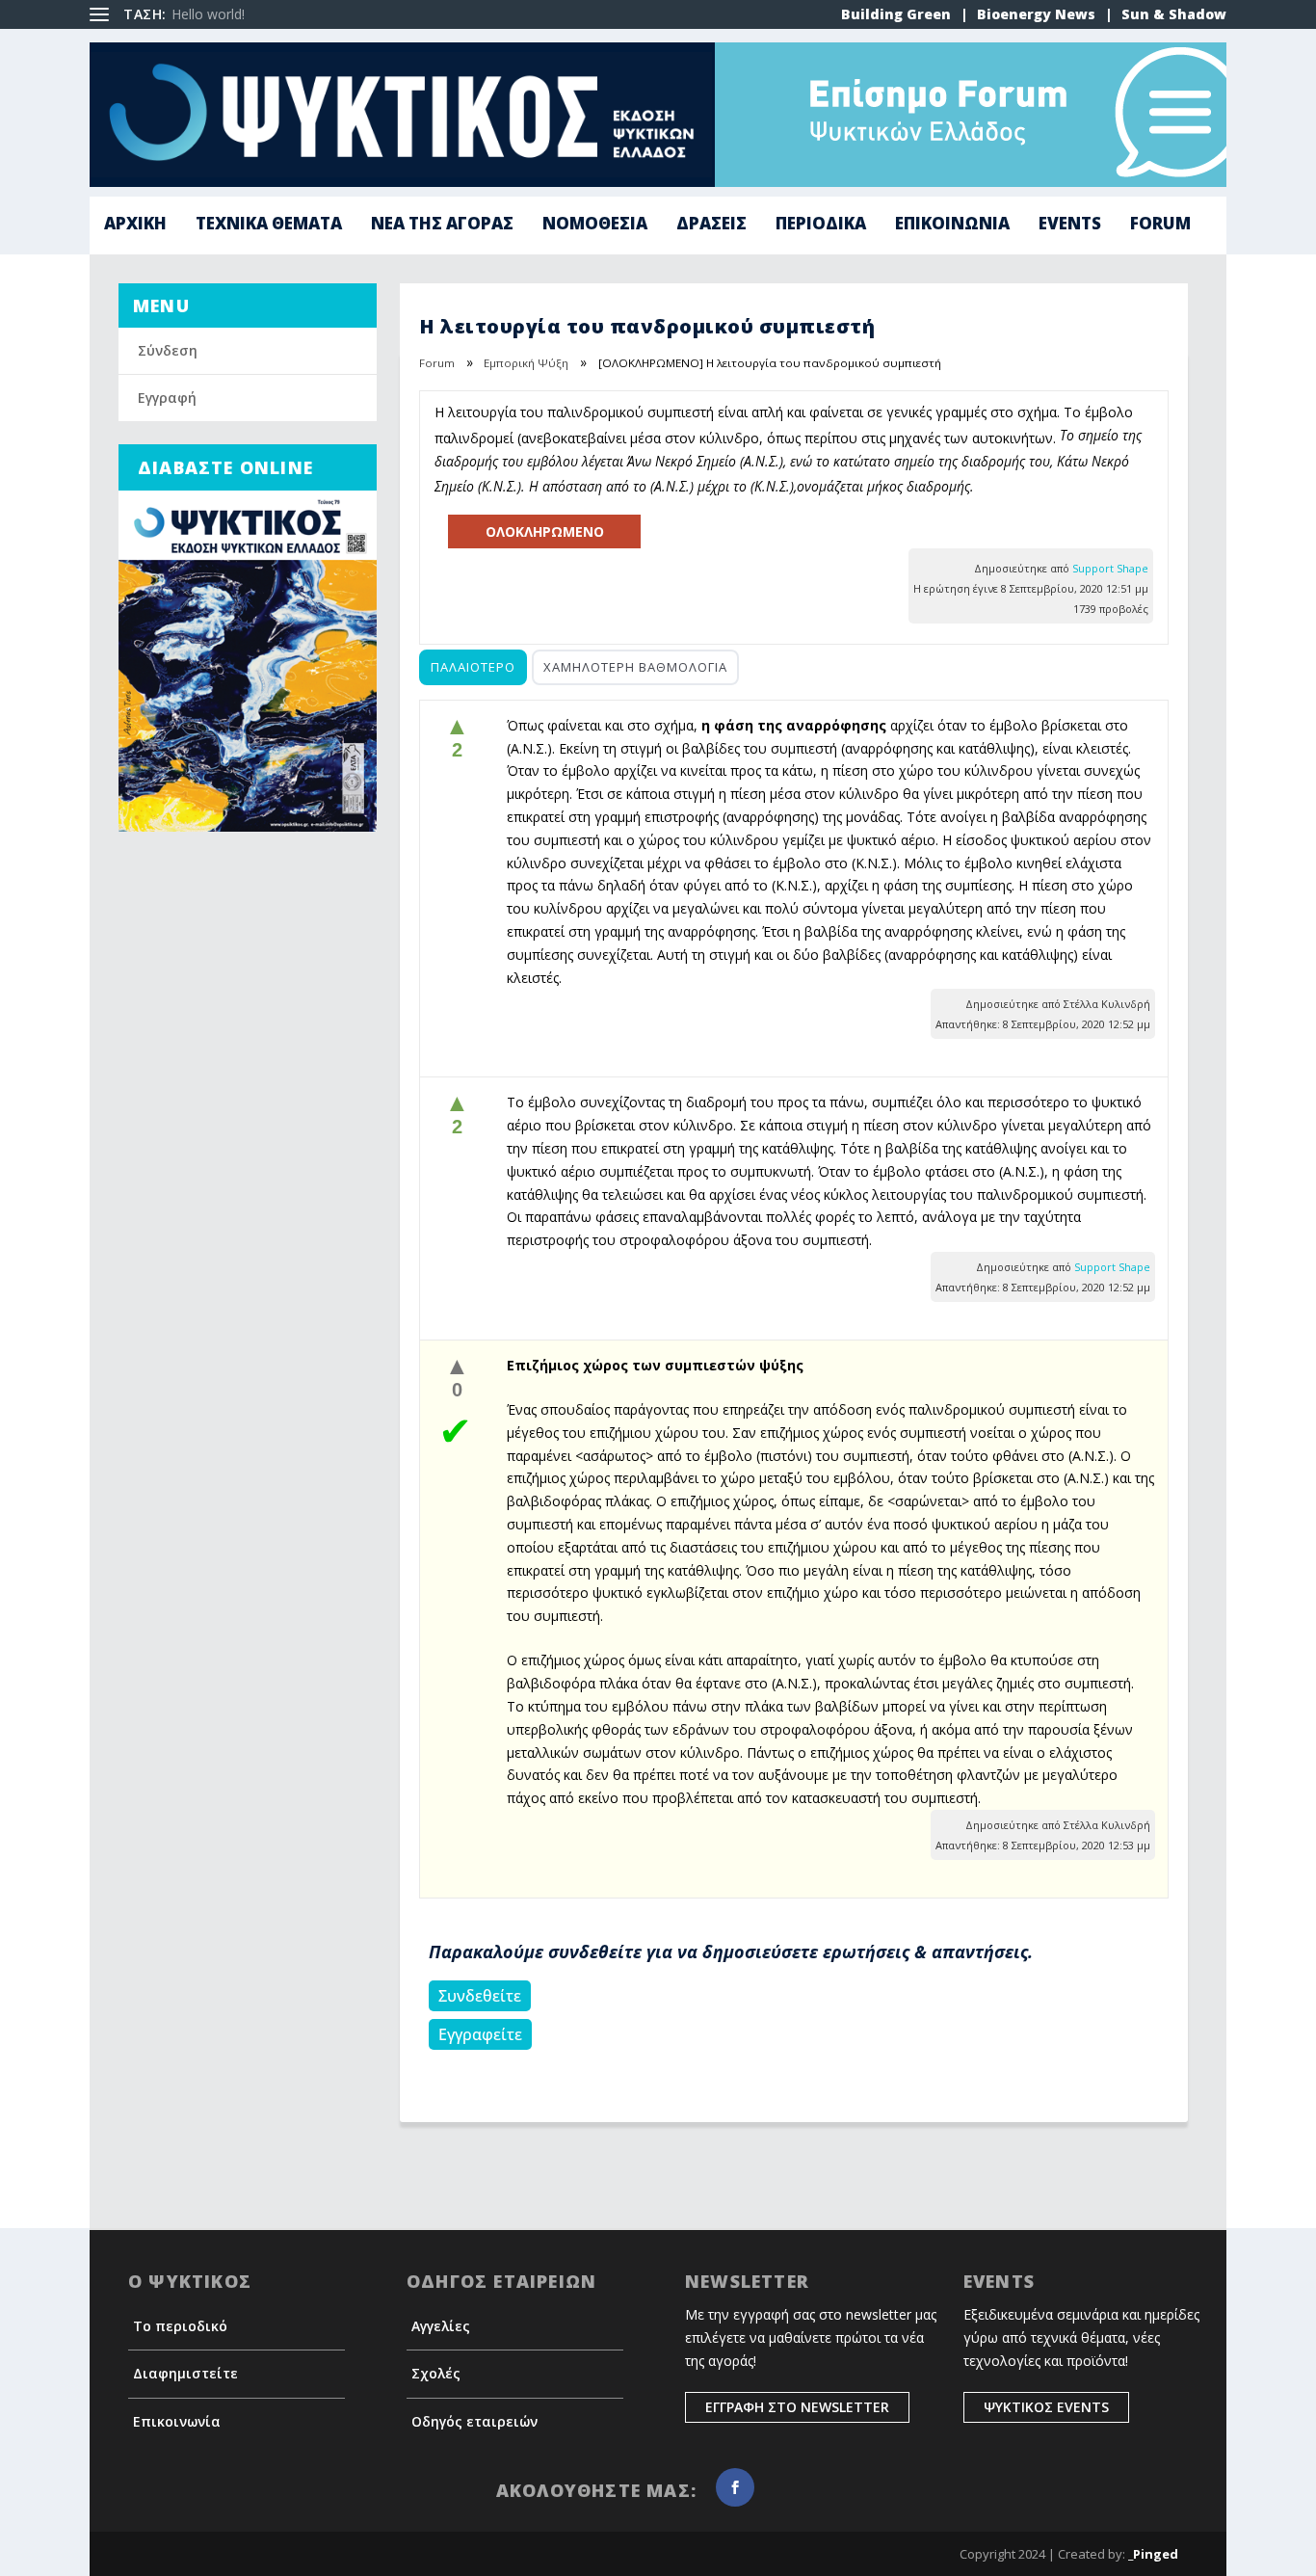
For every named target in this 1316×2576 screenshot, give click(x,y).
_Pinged (1153, 2554)
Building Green (896, 14)
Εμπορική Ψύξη (526, 363)
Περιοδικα (821, 225)
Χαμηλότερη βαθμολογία (635, 667)
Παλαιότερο (473, 667)
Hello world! (208, 14)
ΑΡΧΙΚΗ (135, 225)
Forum (1160, 225)
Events (1070, 225)
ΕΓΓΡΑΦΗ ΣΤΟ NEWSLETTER (797, 2407)
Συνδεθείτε (480, 1996)
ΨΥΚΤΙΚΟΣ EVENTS (1046, 2407)
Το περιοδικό (180, 2326)
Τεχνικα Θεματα (269, 225)
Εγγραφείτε (480, 2034)
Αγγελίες (441, 2326)
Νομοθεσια (595, 225)
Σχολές (436, 2373)
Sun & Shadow (1174, 14)
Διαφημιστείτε (185, 2373)
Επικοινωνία (177, 2421)
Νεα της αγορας (442, 225)
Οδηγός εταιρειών (474, 2421)
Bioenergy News (1036, 14)
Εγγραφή (167, 398)
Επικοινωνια (952, 225)
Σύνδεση (168, 350)
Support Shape (1110, 568)
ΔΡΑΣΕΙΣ (711, 225)
